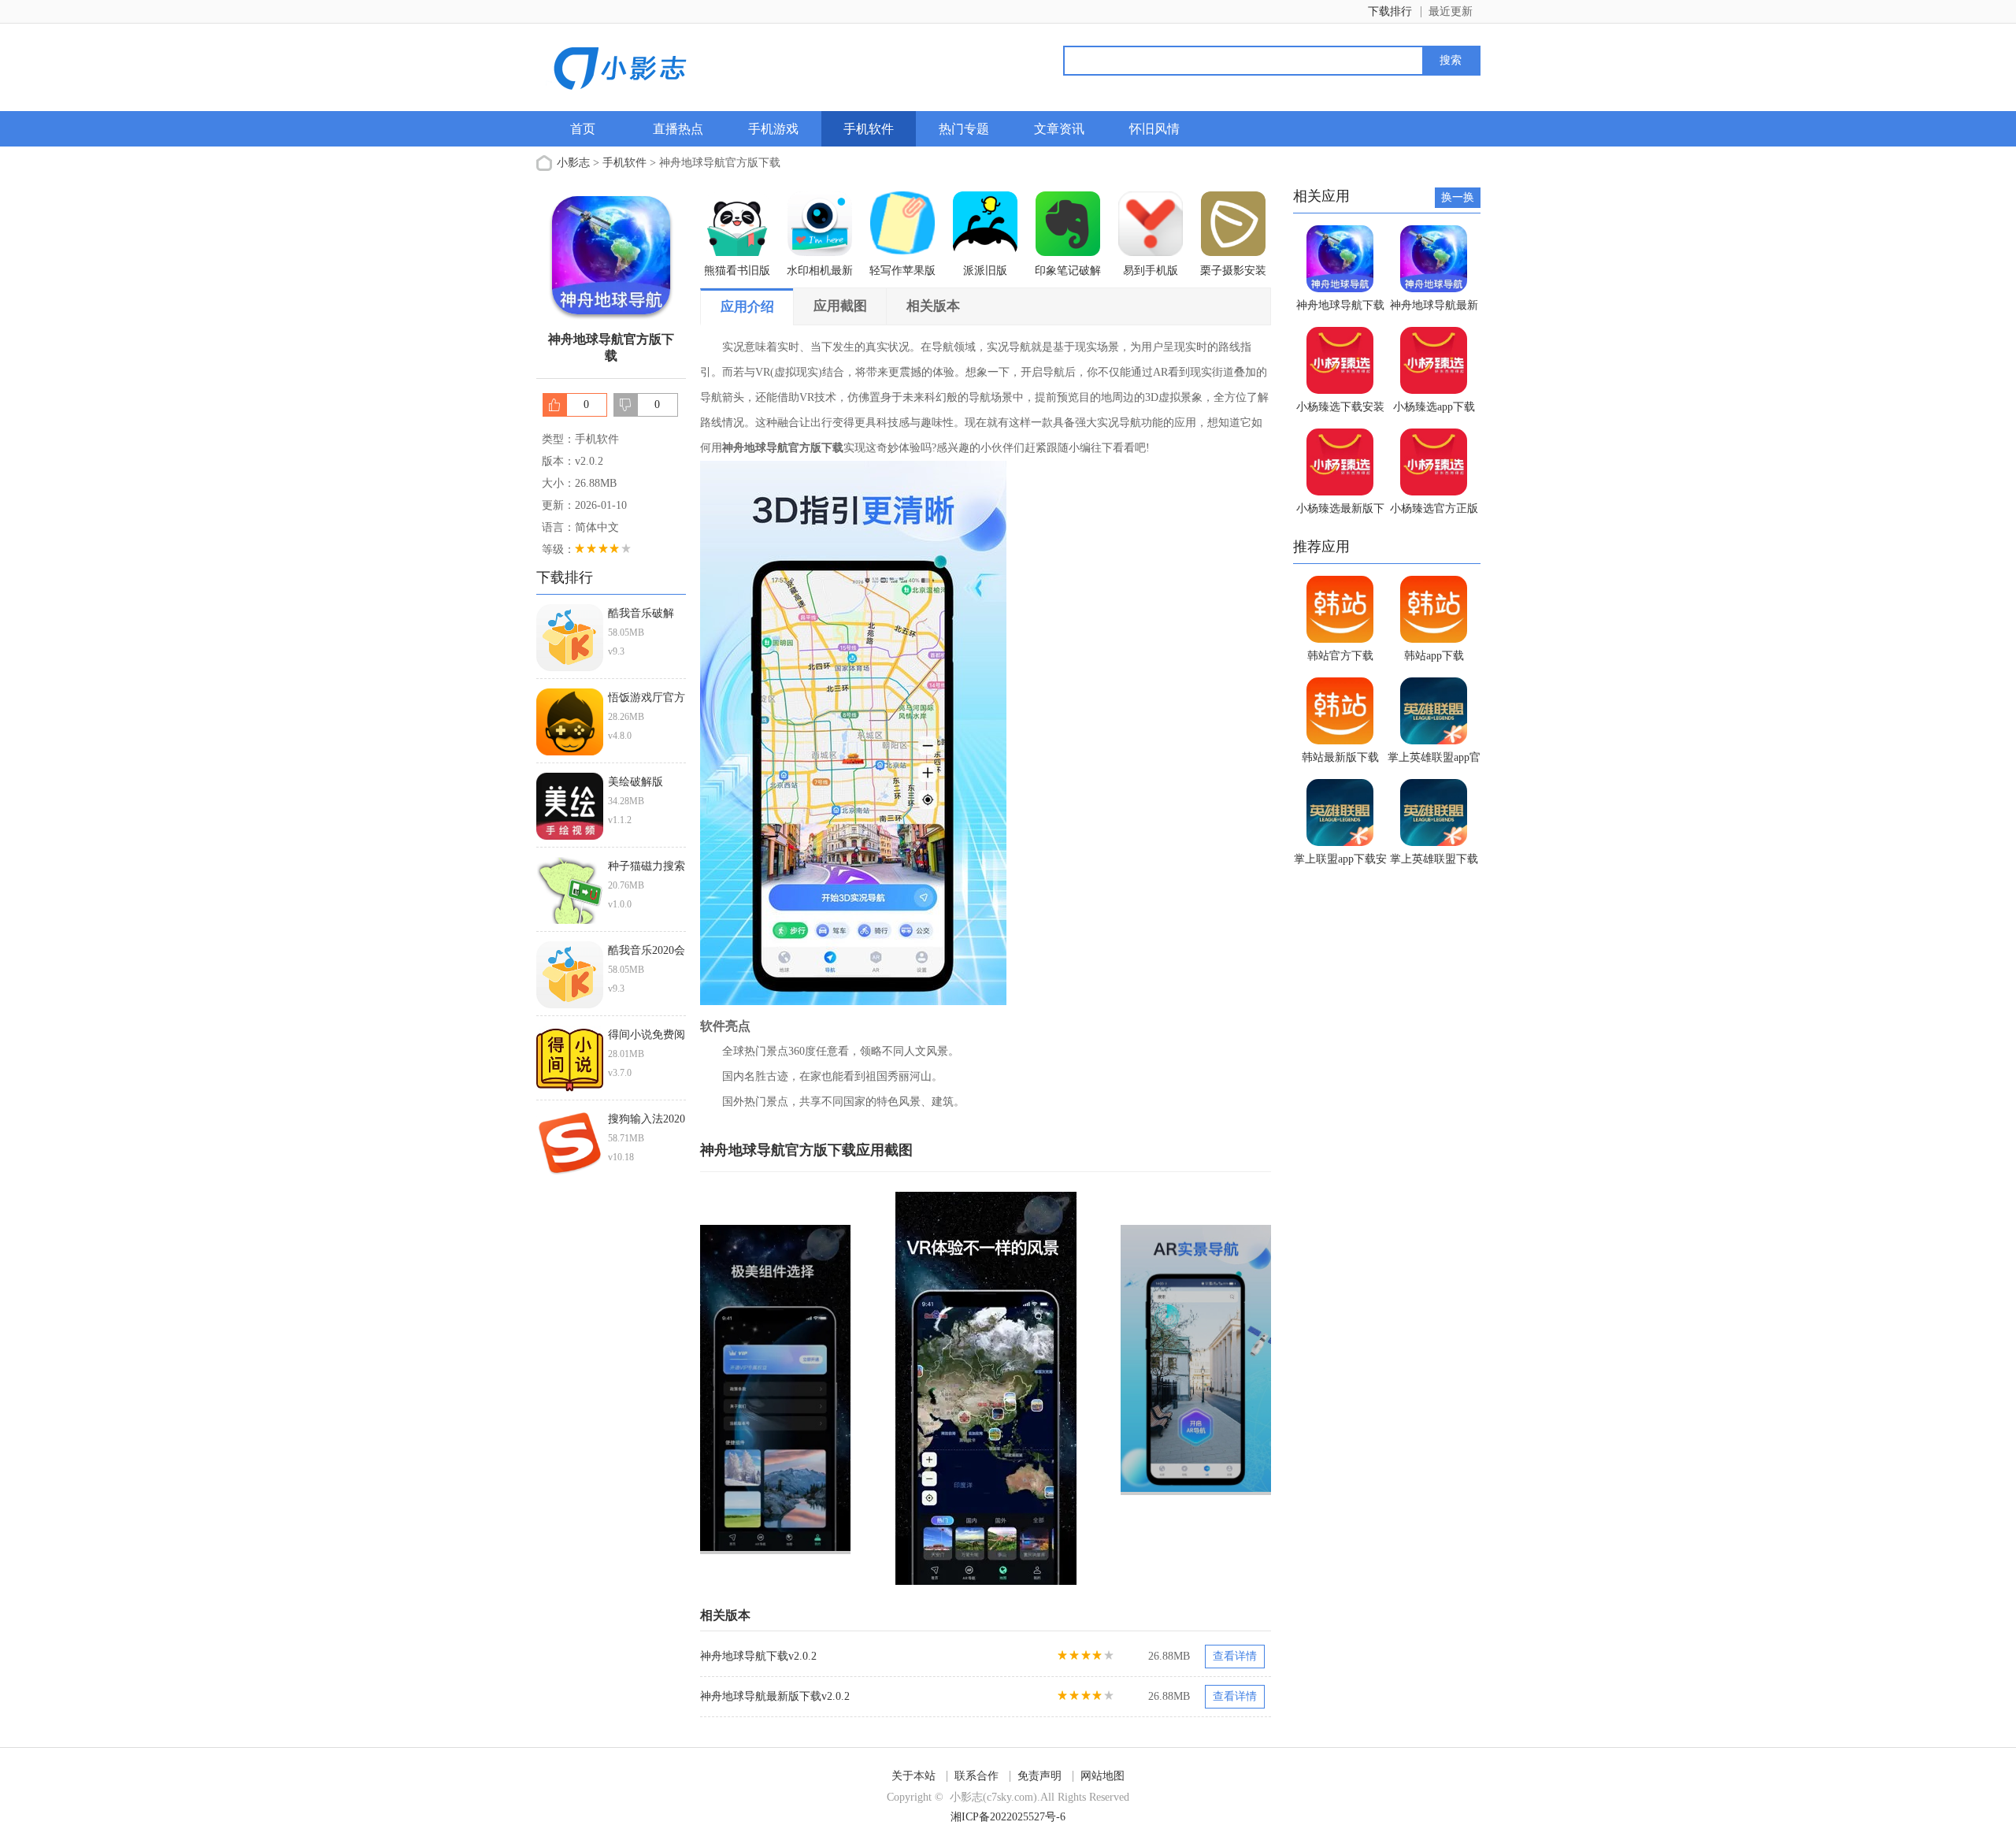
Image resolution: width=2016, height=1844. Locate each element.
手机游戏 (773, 129)
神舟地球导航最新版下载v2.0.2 (775, 1696)
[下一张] (1129, 1388)
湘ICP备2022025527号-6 (1008, 1817)
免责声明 (1039, 1776)
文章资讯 (1059, 129)
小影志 (573, 163)
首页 (583, 129)
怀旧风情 (1154, 129)
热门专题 (964, 129)
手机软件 (869, 129)
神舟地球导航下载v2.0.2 (758, 1656)
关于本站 (913, 1776)
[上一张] (843, 1388)
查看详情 (1235, 1656)
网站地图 (1102, 1776)
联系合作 (976, 1776)
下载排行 (1390, 11)
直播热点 (678, 129)
